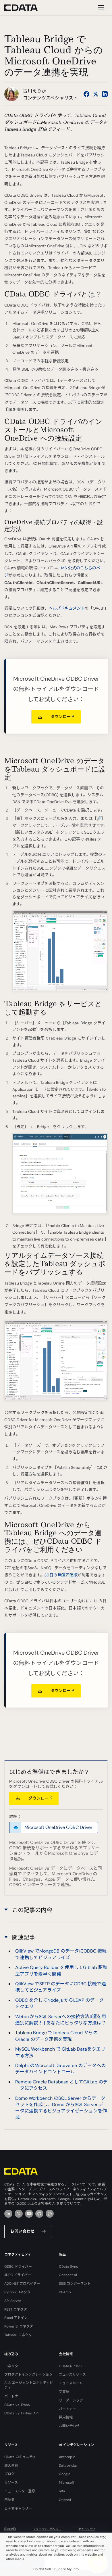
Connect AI (68, 2275)
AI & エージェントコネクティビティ (29, 2385)
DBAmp (65, 2292)
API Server (13, 2301)
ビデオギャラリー (18, 2508)
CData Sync (68, 2267)
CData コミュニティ (20, 2457)
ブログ (9, 2474)
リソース (11, 2483)
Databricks (68, 2466)
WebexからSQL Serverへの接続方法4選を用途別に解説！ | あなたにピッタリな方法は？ (61, 2020)
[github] (39, 2214)
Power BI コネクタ (19, 2326)
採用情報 (66, 2417)
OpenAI (65, 2500)
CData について (71, 2366)
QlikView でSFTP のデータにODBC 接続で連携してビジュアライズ (61, 1987)
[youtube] (29, 2214)
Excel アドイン (16, 2318)
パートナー (13, 2396)
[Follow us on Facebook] (86, 94)
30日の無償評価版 (61, 1575)
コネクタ (11, 2366)
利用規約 (10, 2529)
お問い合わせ (22, 2231)
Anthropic (67, 2457)
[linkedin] (8, 2214)
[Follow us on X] (96, 94)
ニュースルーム (71, 2383)
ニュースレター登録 (20, 2491)
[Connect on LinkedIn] (105, 94)
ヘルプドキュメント (67, 608)
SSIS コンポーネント (75, 2284)
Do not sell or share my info (56, 2569)
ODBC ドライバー (18, 2267)
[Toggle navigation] (100, 8)
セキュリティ (87, 2529)
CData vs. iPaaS (17, 2405)
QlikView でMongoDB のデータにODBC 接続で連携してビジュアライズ (61, 1954)
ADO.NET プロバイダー (22, 2284)
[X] (19, 2214)
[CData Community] (50, 2214)
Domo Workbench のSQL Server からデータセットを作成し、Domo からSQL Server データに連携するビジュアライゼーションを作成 (61, 2108)
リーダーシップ (71, 2400)
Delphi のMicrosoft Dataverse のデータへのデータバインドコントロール (60, 2069)
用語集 (9, 2500)
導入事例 (11, 2466)
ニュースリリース (72, 2374)
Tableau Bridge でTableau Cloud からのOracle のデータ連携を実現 (56, 2036)
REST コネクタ (16, 2309)
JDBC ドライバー (18, 2275)
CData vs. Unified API (21, 2413)
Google (65, 2474)
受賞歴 (64, 2392)
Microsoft (67, 2483)
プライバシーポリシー (47, 2529)
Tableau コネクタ (18, 2335)
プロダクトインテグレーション (28, 2374)
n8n (62, 2491)
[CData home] (25, 8)
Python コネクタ (17, 2292)
